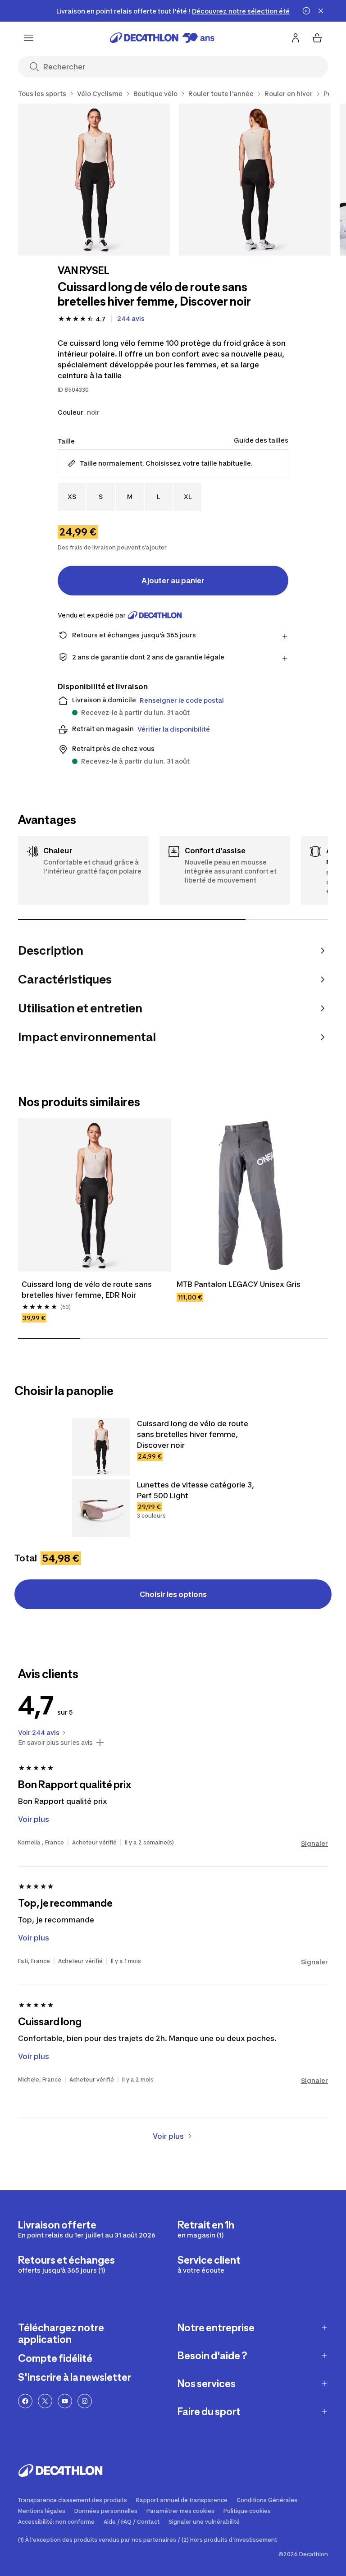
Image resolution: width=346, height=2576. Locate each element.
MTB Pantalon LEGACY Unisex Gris (239, 1284)
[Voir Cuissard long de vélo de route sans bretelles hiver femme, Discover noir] (101, 1447)
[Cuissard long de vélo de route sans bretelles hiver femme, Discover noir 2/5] (255, 180)
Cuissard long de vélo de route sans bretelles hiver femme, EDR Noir (87, 1290)
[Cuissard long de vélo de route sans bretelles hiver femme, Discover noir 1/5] (94, 180)
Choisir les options (173, 1594)
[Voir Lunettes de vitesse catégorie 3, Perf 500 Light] (101, 1508)
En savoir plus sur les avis (55, 1743)
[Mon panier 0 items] (317, 38)
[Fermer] (321, 11)
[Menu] (29, 38)
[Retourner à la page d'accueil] (162, 38)
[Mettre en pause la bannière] (306, 11)
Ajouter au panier (173, 581)
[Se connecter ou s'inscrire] (296, 38)
